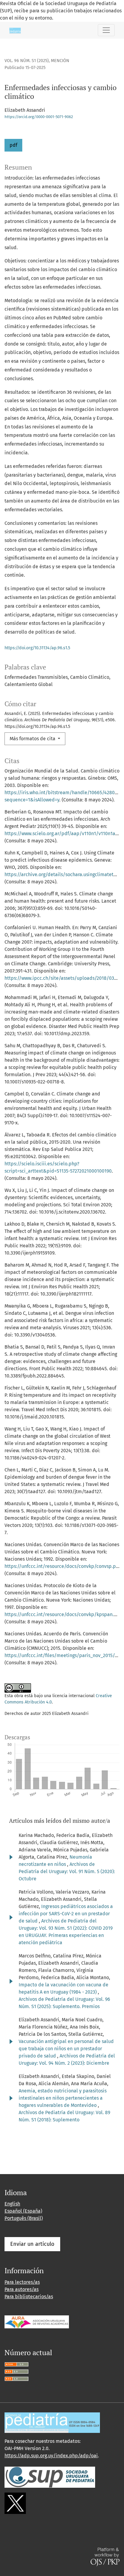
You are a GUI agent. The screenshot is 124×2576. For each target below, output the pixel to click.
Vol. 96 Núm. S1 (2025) (27, 61)
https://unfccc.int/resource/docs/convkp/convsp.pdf (62, 1566)
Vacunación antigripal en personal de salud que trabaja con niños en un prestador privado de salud (66, 2049)
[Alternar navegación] (106, 30)
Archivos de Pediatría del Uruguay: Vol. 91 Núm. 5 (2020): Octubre (67, 1871)
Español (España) (23, 2211)
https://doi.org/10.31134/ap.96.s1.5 (37, 648)
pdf (13, 145)
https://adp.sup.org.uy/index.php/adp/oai (51, 2456)
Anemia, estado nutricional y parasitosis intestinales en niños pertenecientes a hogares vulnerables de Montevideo (63, 2098)
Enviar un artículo (32, 2244)
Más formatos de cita (33, 739)
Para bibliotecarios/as (29, 2297)
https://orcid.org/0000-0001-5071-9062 (39, 117)
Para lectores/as (22, 2282)
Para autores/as (22, 2289)
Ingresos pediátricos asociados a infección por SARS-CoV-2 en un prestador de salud (66, 1914)
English (12, 2204)
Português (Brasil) (24, 2218)
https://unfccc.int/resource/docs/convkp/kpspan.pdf (63, 1614)
